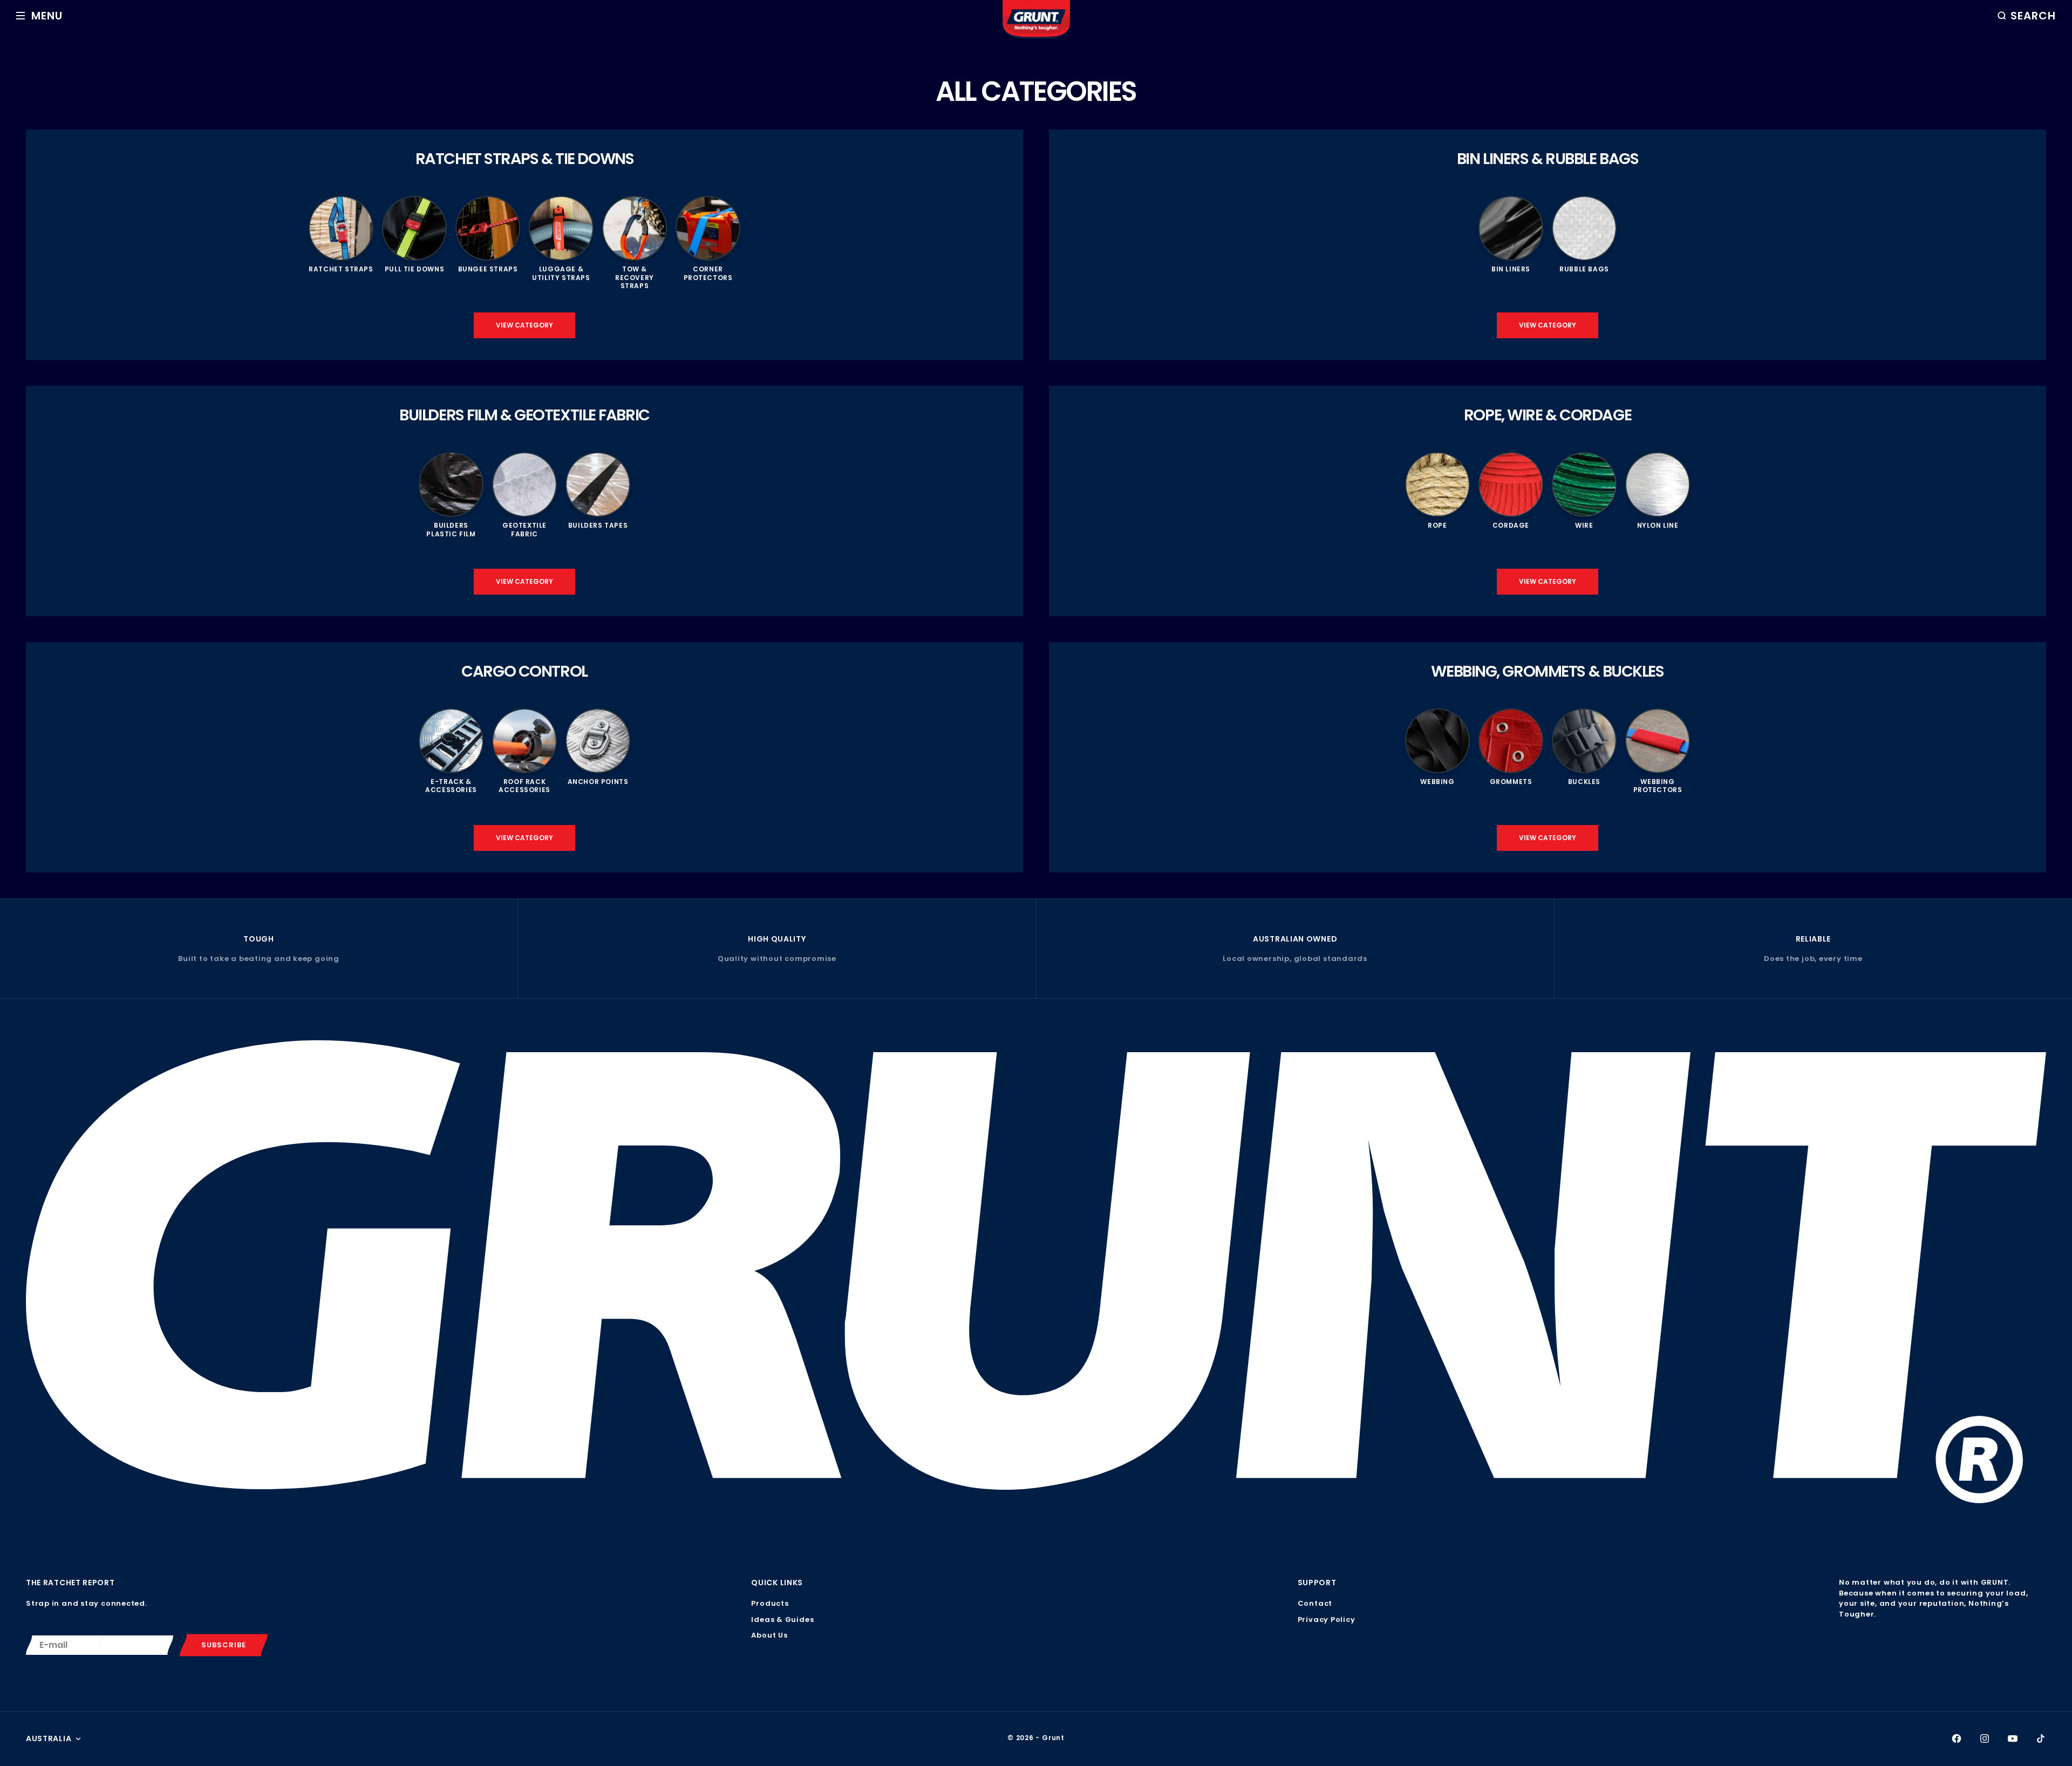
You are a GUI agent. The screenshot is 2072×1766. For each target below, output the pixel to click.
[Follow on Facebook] (1957, 1738)
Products (770, 1603)
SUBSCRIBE (224, 1645)
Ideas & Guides (782, 1620)
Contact (1315, 1603)
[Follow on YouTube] (2013, 1738)
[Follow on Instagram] (1985, 1738)
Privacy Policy (1327, 1620)
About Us (769, 1635)
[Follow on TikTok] (2041, 1738)
